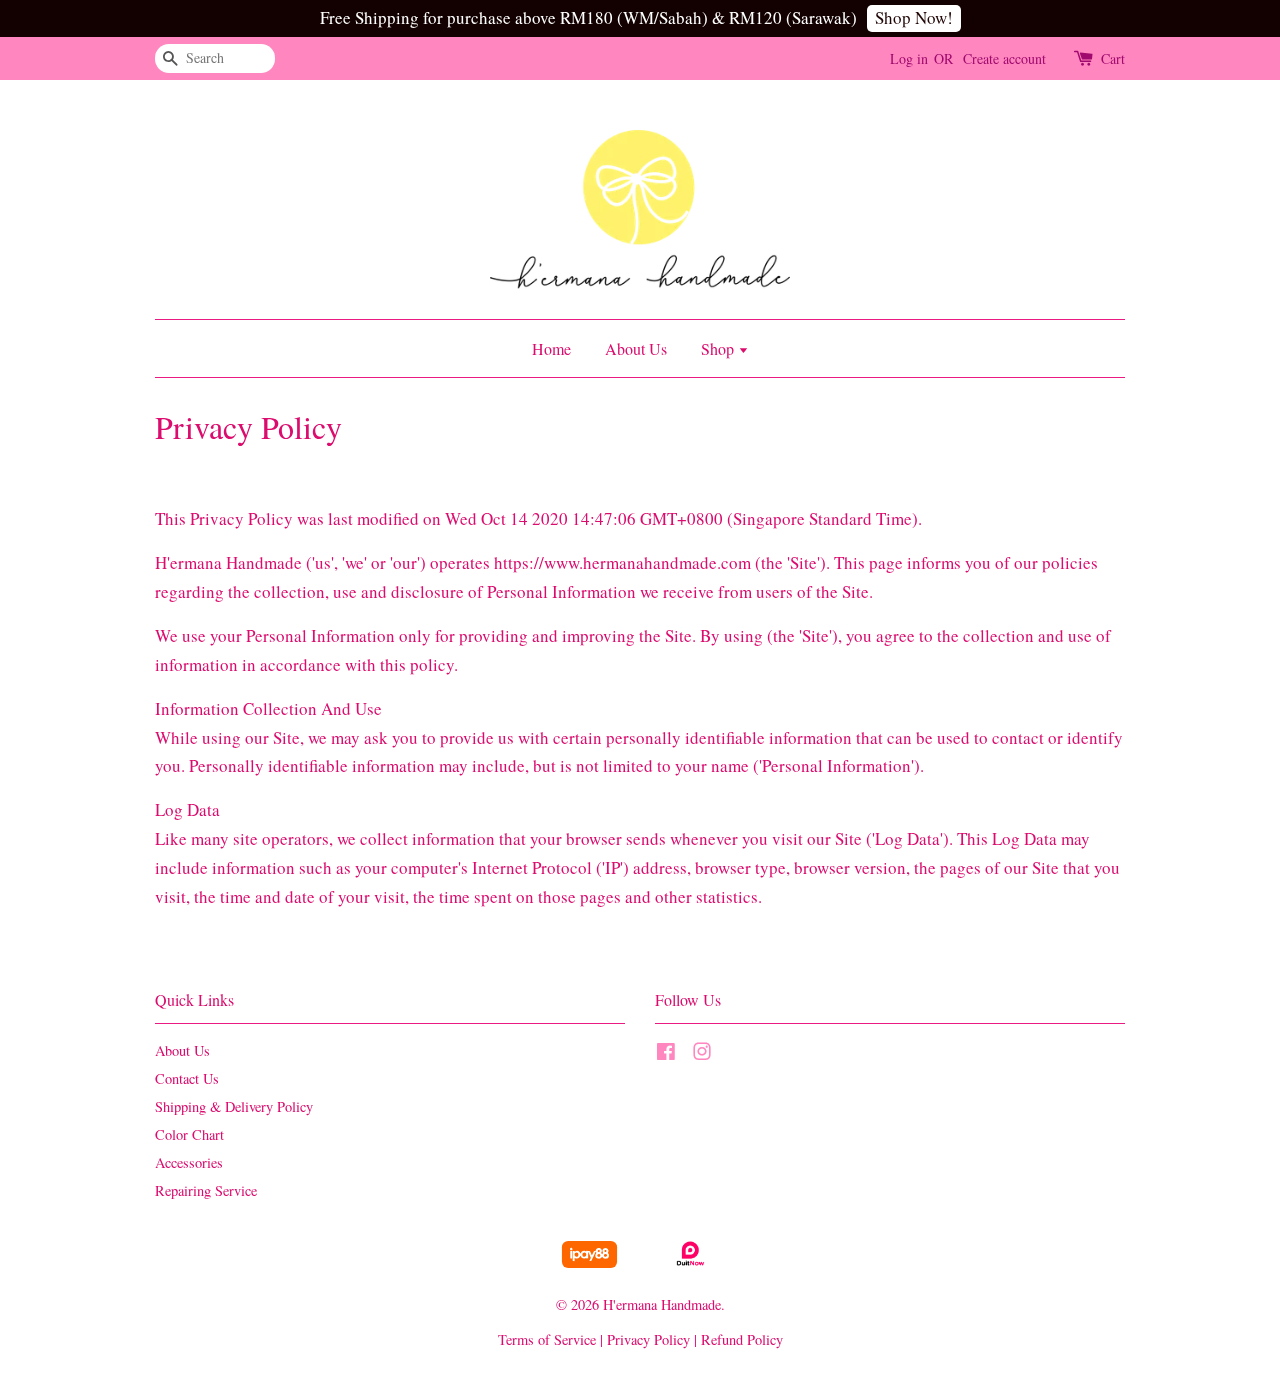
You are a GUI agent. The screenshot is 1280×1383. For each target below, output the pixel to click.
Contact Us (187, 1078)
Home (551, 348)
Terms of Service (547, 1339)
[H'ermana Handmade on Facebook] (666, 1054)
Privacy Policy (648, 1339)
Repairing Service (206, 1190)
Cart (1113, 58)
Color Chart (189, 1134)
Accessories (189, 1162)
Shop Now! (914, 17)
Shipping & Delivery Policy (234, 1106)
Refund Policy (742, 1339)
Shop (719, 348)
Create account (1004, 58)
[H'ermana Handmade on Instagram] (702, 1054)
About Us (636, 348)
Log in (909, 58)
